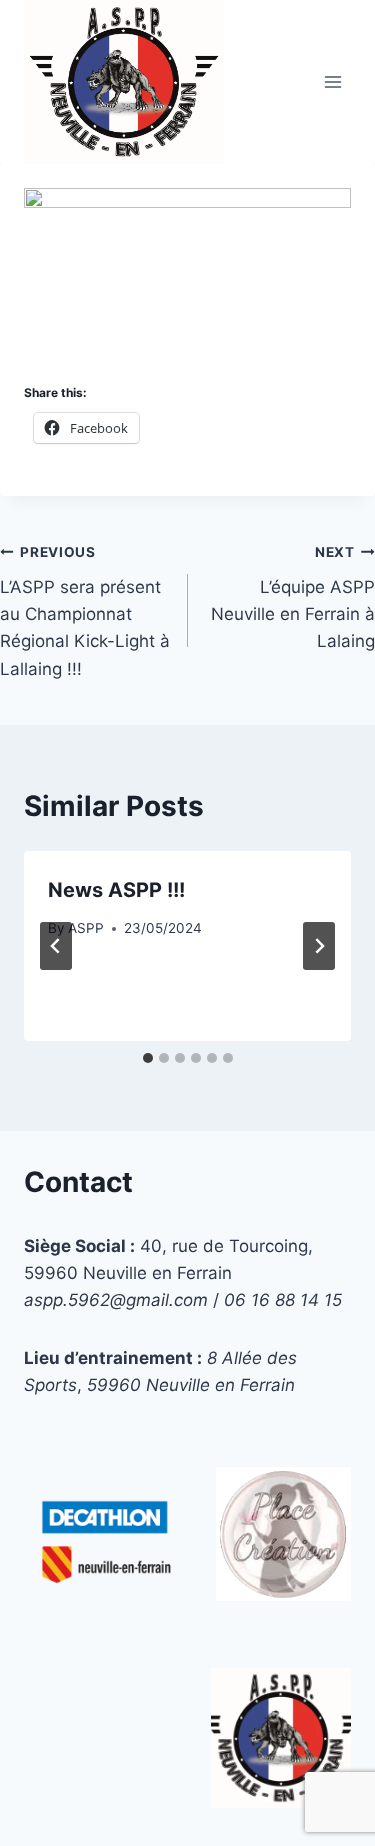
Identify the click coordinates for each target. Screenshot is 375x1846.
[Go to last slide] (56, 946)
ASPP (86, 928)
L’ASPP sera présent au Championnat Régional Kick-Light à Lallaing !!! (85, 611)
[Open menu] (332, 81)
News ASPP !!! (116, 890)
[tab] (148, 1058)
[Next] (319, 946)
